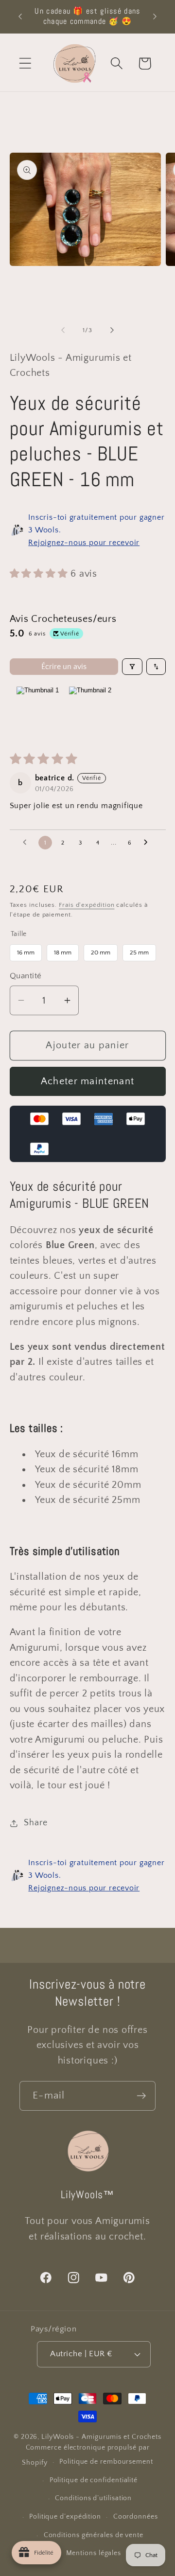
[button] (25, 63)
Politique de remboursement (106, 2462)
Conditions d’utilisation (93, 2498)
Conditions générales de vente (94, 2535)
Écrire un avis (64, 667)
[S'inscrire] (141, 2096)
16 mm (26, 950)
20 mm (100, 950)
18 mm (62, 950)
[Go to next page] (148, 843)
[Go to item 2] (90, 711)
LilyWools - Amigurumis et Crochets (101, 2437)
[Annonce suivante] (155, 17)
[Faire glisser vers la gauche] (63, 330)
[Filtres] (132, 667)
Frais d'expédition (87, 905)
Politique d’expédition (65, 2517)
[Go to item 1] (38, 711)
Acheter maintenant (87, 1081)
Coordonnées (136, 2517)
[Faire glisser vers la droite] (112, 330)
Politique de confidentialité (94, 2480)
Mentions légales (94, 2553)
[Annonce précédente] (20, 17)
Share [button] (35, 1823)
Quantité (26, 976)
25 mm (139, 950)
